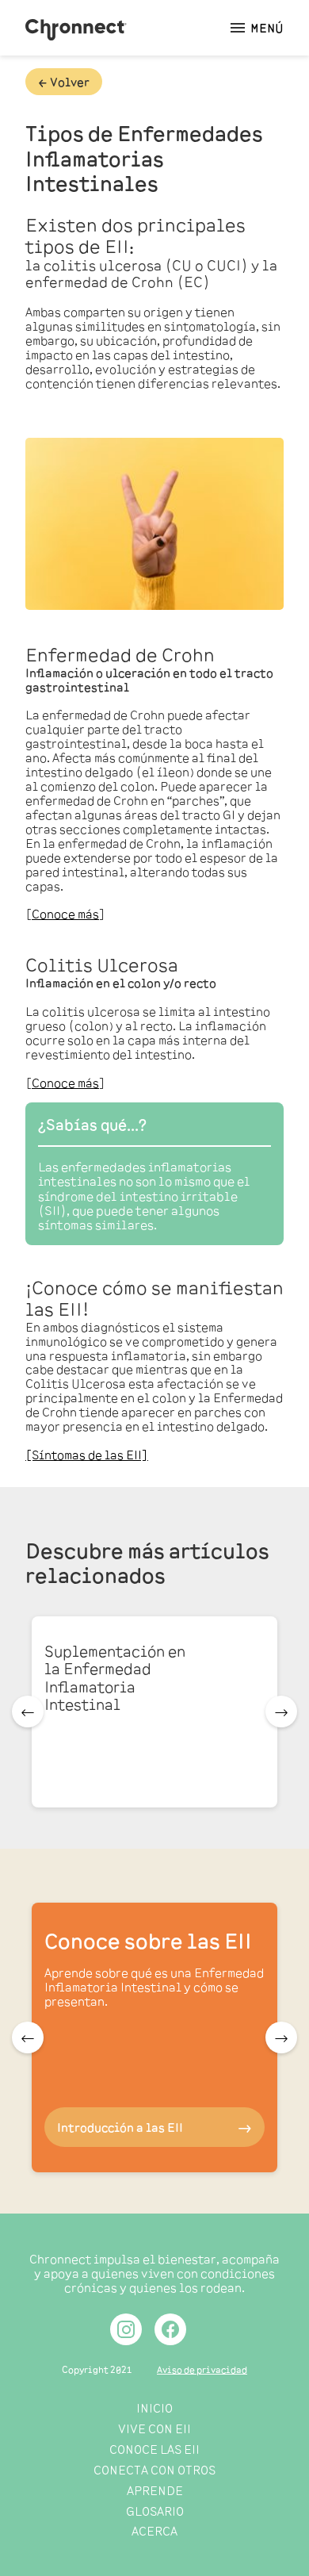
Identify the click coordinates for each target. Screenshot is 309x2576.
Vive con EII (154, 2428)
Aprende (155, 2490)
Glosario (155, 2511)
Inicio (154, 2407)
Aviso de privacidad (202, 2369)
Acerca (154, 2530)
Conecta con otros (154, 2469)
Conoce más (65, 913)
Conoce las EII (154, 2449)
